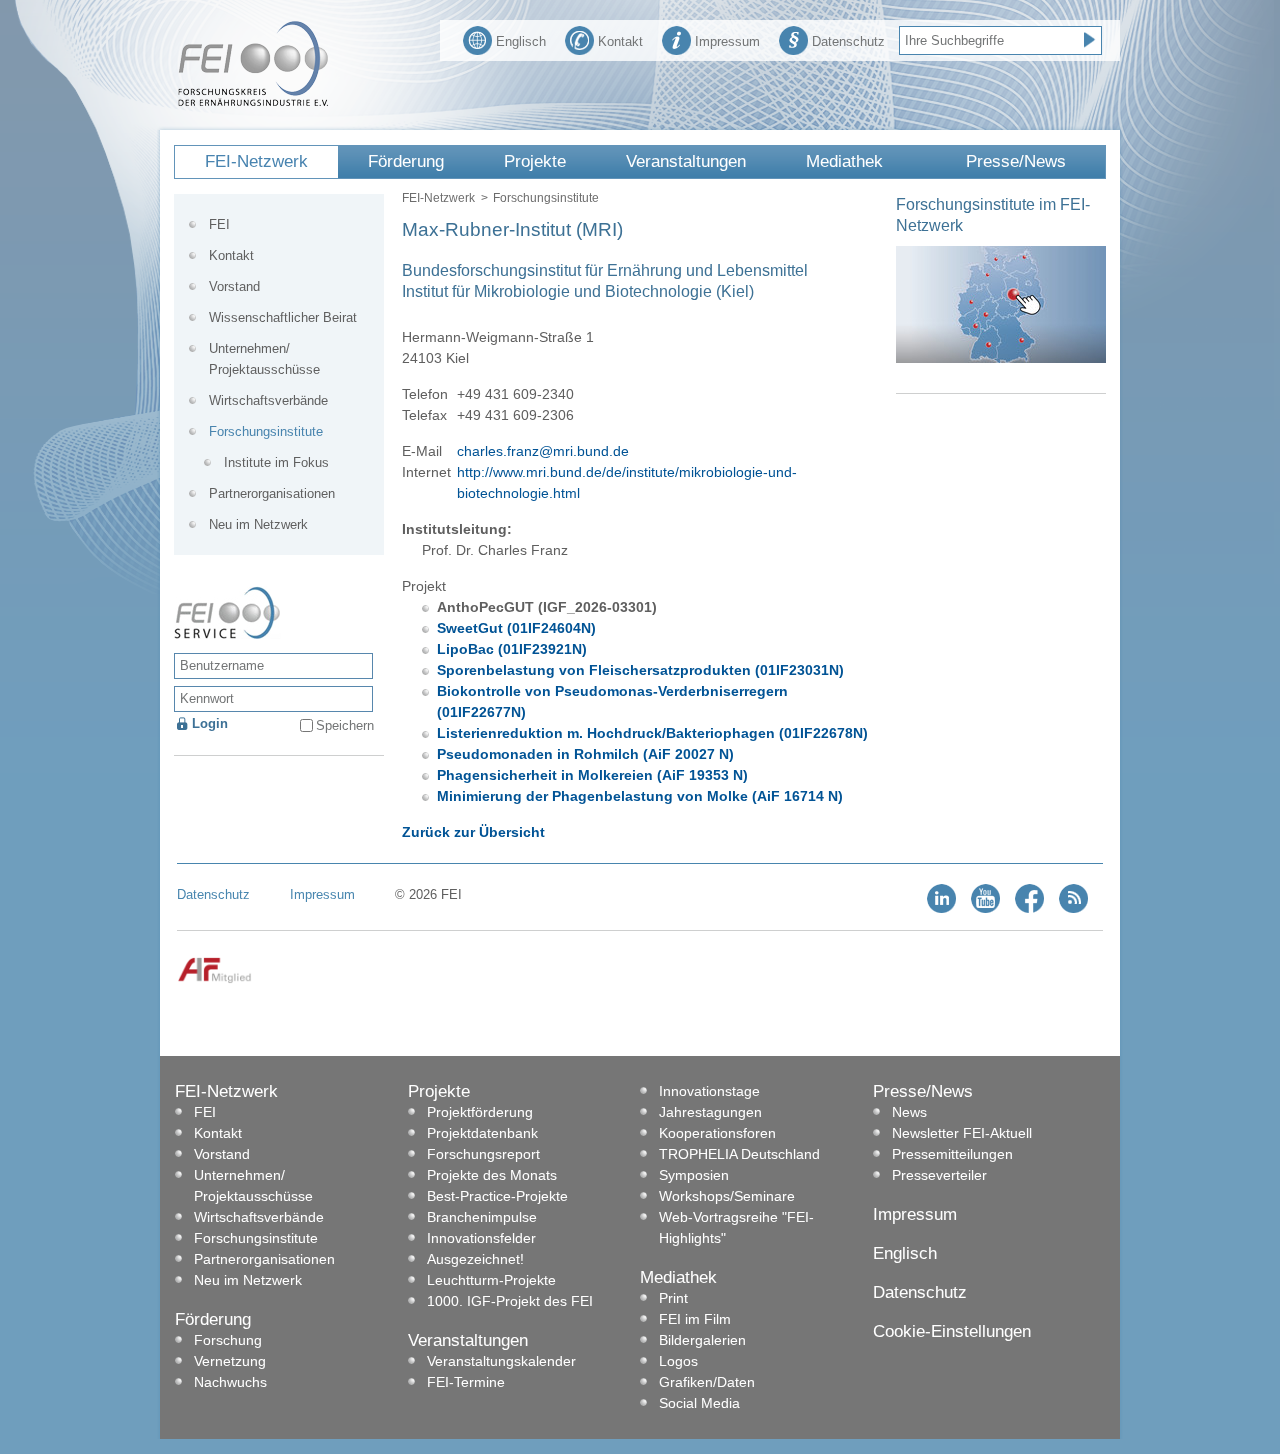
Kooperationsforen (717, 1133)
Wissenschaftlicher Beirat (283, 317)
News (909, 1112)
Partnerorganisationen (272, 493)
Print (673, 1298)
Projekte (535, 161)
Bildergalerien (702, 1340)
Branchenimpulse (482, 1217)
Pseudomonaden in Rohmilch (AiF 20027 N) (585, 754)
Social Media (699, 1403)
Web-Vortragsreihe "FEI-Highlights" (736, 1227)
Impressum (727, 41)
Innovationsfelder (481, 1238)
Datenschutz (848, 41)
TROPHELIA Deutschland (739, 1154)
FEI (219, 224)
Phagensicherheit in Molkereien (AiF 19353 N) (592, 775)
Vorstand (234, 286)
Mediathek (844, 161)
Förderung (406, 161)
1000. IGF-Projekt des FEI (510, 1301)
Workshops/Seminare (727, 1196)
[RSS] (1073, 908)
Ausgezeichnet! (475, 1259)
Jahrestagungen (710, 1112)
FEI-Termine (466, 1382)
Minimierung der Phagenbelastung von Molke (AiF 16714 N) (640, 796)
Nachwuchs (230, 1382)
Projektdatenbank (482, 1133)
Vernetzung (230, 1361)
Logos (678, 1361)
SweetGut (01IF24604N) (516, 628)
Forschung (228, 1340)
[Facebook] (1029, 908)
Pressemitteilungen (952, 1154)
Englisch (521, 41)
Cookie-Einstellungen (952, 1331)
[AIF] (214, 979)
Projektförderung (480, 1112)
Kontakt (620, 41)
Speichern (345, 725)
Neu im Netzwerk (258, 524)
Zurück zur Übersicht (473, 832)
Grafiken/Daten (707, 1382)
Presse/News (1016, 161)
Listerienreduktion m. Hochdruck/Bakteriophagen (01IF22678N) (652, 733)
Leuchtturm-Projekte (491, 1280)
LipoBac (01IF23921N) (512, 649)
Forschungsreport (483, 1154)
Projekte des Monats (492, 1175)
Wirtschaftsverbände (268, 400)
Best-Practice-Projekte (497, 1196)
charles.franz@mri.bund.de (543, 451)
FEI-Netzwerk (256, 161)
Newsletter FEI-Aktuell (962, 1133)
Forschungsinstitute (546, 198)
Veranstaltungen (686, 161)
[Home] (253, 102)
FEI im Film (695, 1319)
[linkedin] (941, 908)
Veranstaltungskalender (501, 1361)
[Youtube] (985, 908)
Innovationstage (709, 1091)
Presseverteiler (939, 1175)
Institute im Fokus (276, 462)
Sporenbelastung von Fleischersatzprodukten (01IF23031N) (640, 670)
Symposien (694, 1175)
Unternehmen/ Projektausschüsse (264, 359)
